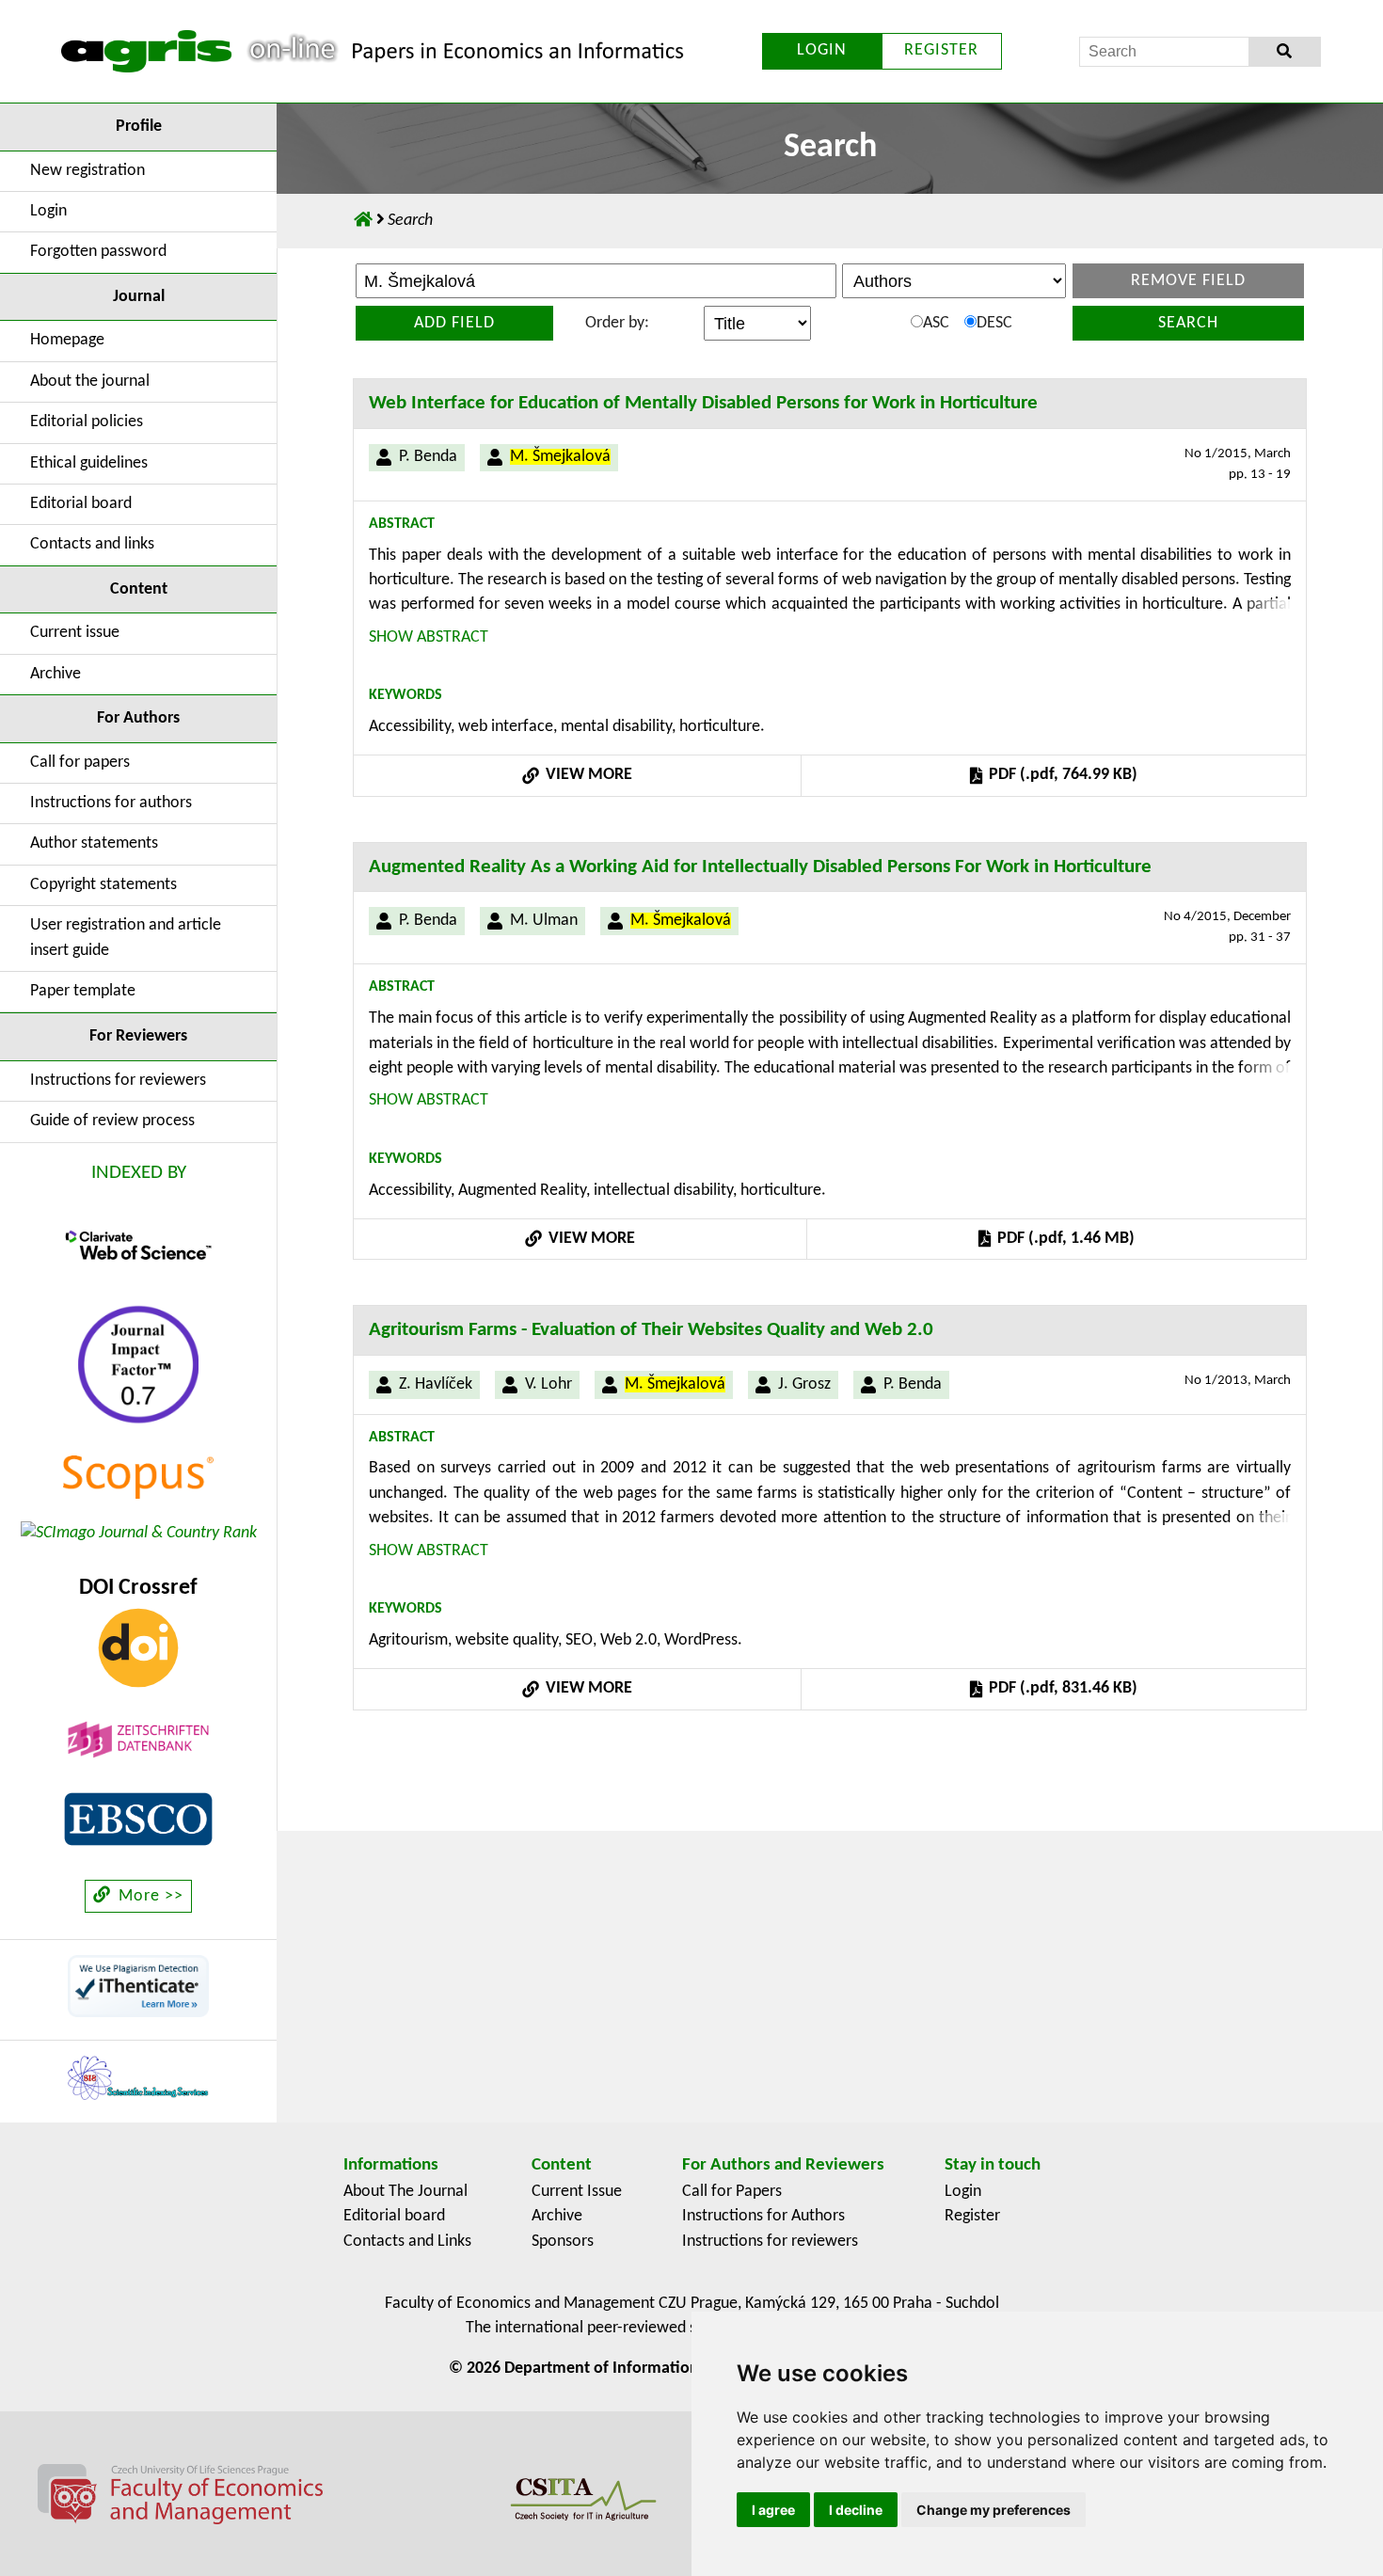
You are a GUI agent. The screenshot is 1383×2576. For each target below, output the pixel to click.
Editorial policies (87, 422)
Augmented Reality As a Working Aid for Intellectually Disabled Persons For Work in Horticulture (760, 867)
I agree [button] (773, 2510)
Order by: (617, 323)
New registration (87, 171)
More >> (149, 1896)
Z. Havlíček (436, 1384)
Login (48, 211)
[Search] (1285, 52)
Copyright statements (103, 885)
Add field (454, 323)
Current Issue (577, 2192)
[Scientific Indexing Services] (138, 2078)
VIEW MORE (587, 775)
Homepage (67, 340)
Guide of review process (112, 1121)
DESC (994, 323)
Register (972, 2216)
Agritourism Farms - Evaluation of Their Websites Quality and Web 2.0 (651, 1330)
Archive (56, 674)
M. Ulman (544, 921)
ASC (936, 323)
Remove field (1188, 281)
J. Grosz (804, 1384)
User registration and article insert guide (126, 938)
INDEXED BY (139, 1173)
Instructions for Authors (763, 2216)
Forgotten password (98, 252)
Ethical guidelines (89, 463)
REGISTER (941, 50)
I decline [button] (856, 2510)
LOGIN (822, 50)
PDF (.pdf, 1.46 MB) (1064, 1239)
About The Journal (405, 2192)
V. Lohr (548, 1384)
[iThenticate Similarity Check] (138, 1986)
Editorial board (81, 504)
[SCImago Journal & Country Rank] (139, 1533)
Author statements (94, 843)
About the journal (90, 382)
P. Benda (428, 457)
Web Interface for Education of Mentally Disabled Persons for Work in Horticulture (703, 403)
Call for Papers (732, 2192)
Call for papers (80, 763)
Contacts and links (92, 544)
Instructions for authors (111, 803)
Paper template (83, 991)
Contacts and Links (407, 2242)
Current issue (75, 633)
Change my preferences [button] (994, 2510)
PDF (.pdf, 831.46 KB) (1061, 1688)
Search (1188, 323)
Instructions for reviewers (118, 1081)
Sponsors (563, 2242)
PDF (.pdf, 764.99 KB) (1061, 775)
